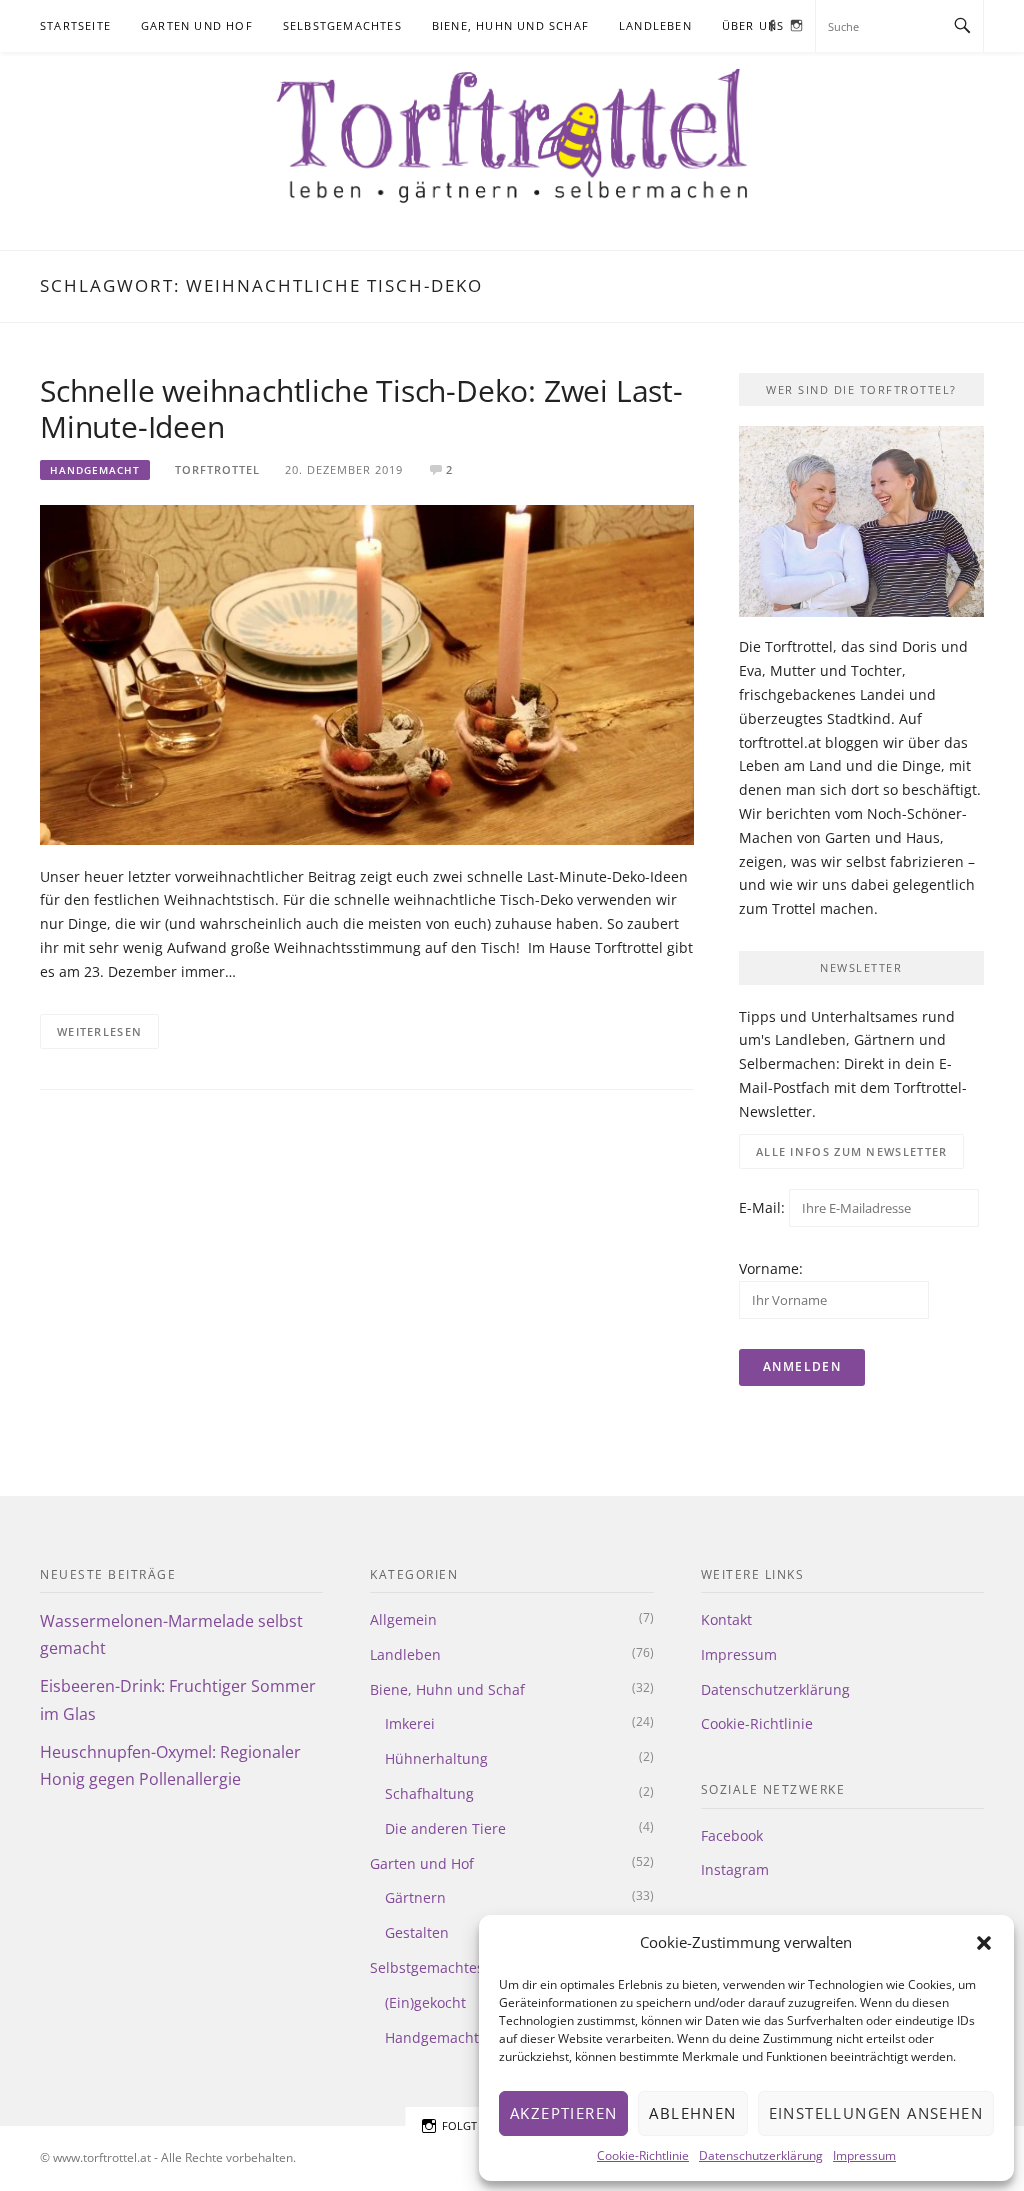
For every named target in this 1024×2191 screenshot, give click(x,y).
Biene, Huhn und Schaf (510, 25)
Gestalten (417, 1932)
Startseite (75, 25)
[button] (984, 1943)
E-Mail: (764, 1207)
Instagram (735, 1869)
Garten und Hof (197, 25)
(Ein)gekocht (425, 2002)
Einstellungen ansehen (876, 2113)
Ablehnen (692, 2113)
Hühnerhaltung (436, 1758)
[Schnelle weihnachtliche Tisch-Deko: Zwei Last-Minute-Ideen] (367, 673)
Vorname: (771, 1268)
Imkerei (410, 1723)
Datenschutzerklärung (761, 2155)
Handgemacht (95, 470)
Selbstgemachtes (342, 25)
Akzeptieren (563, 2113)
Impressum (864, 2155)
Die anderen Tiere (445, 1828)
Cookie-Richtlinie (643, 2155)
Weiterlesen (99, 1031)
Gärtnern (415, 1897)
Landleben (655, 25)
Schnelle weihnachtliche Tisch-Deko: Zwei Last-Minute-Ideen (361, 408)
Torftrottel (217, 469)
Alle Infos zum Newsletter (852, 1151)
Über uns (753, 25)
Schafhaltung (429, 1793)
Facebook (732, 1835)
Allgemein (403, 1619)
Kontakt (726, 1619)
